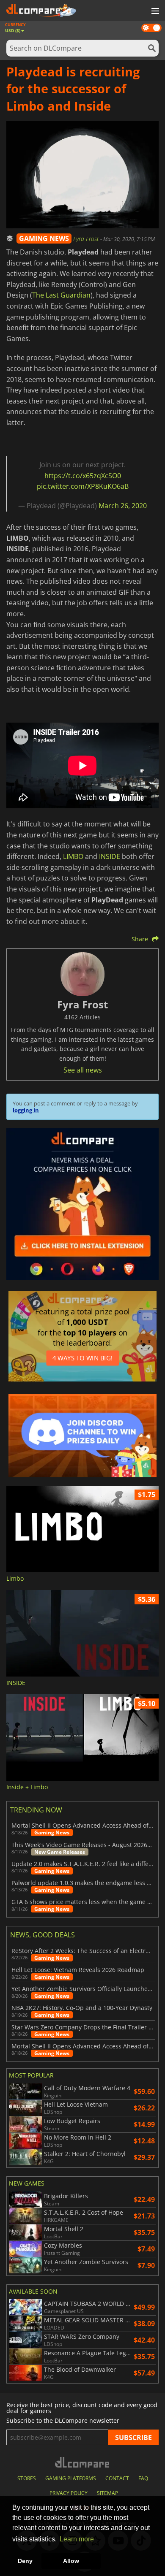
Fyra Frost (87, 239)
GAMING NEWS (44, 238)
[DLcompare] (83, 2462)
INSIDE (110, 856)
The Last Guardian (61, 295)
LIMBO (73, 856)
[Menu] (154, 11)
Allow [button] (71, 2561)
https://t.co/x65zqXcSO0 (83, 476)
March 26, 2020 (123, 506)
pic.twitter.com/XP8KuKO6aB (83, 486)
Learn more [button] (77, 2539)
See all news (83, 1070)
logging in (26, 1110)
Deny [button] (25, 2561)
